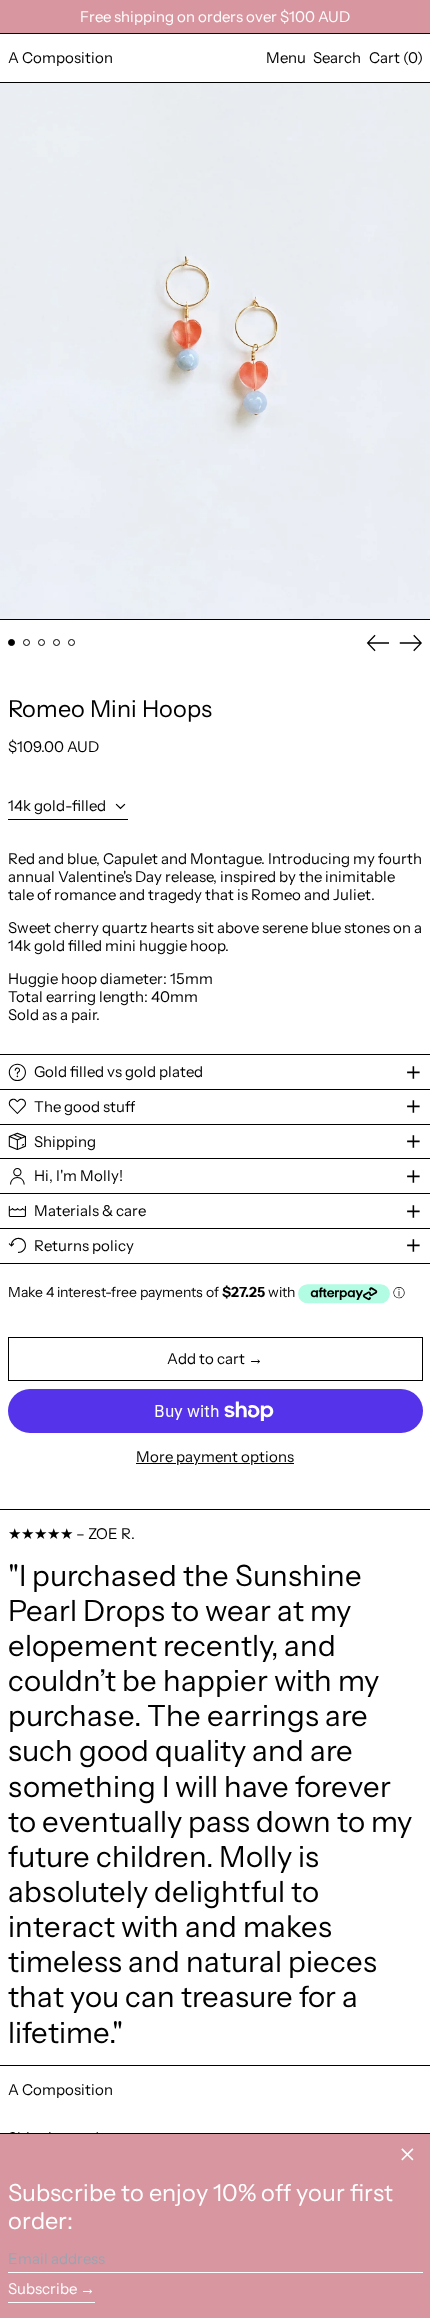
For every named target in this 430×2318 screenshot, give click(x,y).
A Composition (60, 57)
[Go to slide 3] (42, 643)
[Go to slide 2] (27, 643)
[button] (337, 58)
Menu (286, 57)
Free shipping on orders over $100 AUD (215, 16)
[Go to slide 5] (72, 643)
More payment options (215, 1457)
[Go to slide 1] (12, 643)
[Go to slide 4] (57, 643)
